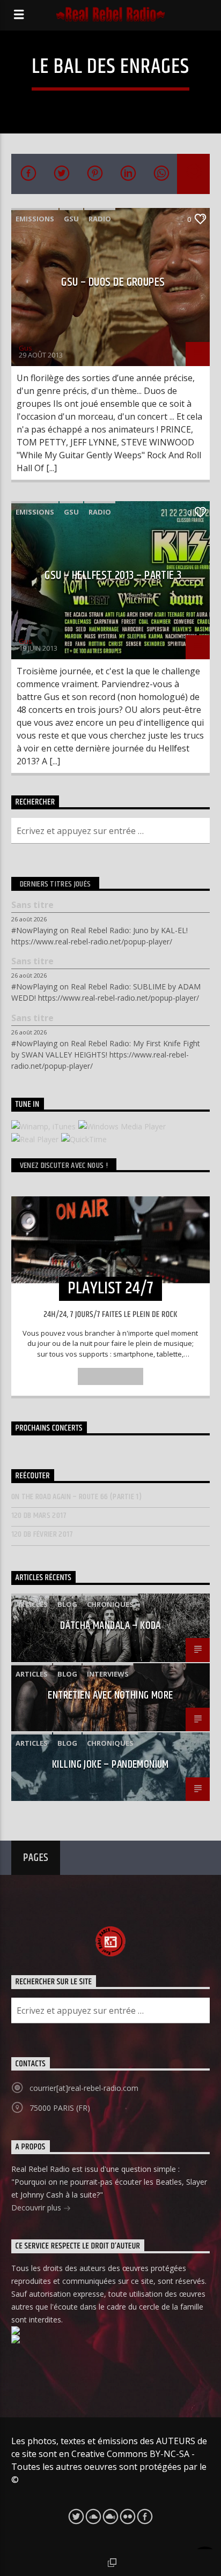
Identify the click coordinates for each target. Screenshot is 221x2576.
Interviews (108, 1674)
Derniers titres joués (56, 884)
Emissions (35, 219)
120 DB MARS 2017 (39, 1516)
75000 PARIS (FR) (60, 2108)
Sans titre (32, 905)
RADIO (100, 219)
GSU (71, 219)
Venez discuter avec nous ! (64, 1166)
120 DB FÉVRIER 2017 (42, 1534)
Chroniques (110, 1604)
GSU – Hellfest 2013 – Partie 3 (113, 575)
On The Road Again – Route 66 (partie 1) (76, 1497)
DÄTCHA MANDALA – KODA (110, 1626)
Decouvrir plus (37, 2208)
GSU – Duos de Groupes (113, 282)
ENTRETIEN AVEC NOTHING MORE (110, 1695)
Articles (32, 1604)
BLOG (67, 1604)
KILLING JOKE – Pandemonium (110, 1765)
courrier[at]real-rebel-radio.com (84, 2088)
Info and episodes (110, 1376)
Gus (25, 348)
